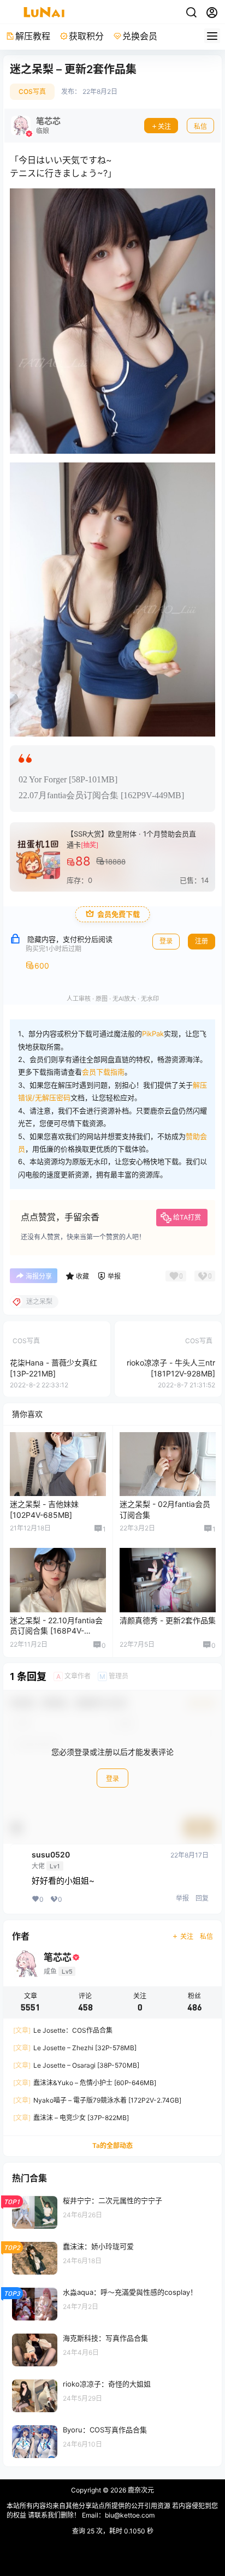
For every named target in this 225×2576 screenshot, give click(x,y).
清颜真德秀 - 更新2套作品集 (168, 1620)
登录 (112, 1779)
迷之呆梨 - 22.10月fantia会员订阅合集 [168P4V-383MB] (56, 1631)
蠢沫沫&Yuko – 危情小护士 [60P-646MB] (85, 2083)
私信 (200, 126)
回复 (202, 1898)
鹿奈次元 (140, 2490)
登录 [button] (166, 941)
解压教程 (33, 36)
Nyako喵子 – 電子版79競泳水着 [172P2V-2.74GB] (97, 2100)
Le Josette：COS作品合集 (63, 2030)
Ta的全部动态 (112, 2145)
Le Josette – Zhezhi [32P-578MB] (75, 2048)
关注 (164, 126)
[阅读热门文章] (112, 2212)
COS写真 (32, 91)
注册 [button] (202, 941)
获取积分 (86, 36)
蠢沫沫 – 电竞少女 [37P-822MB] (71, 2118)
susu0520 (51, 1855)
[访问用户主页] (36, 126)
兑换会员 (140, 36)
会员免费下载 (119, 914)
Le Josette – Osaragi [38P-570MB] (76, 2065)
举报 (182, 1898)
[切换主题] (191, 13)
